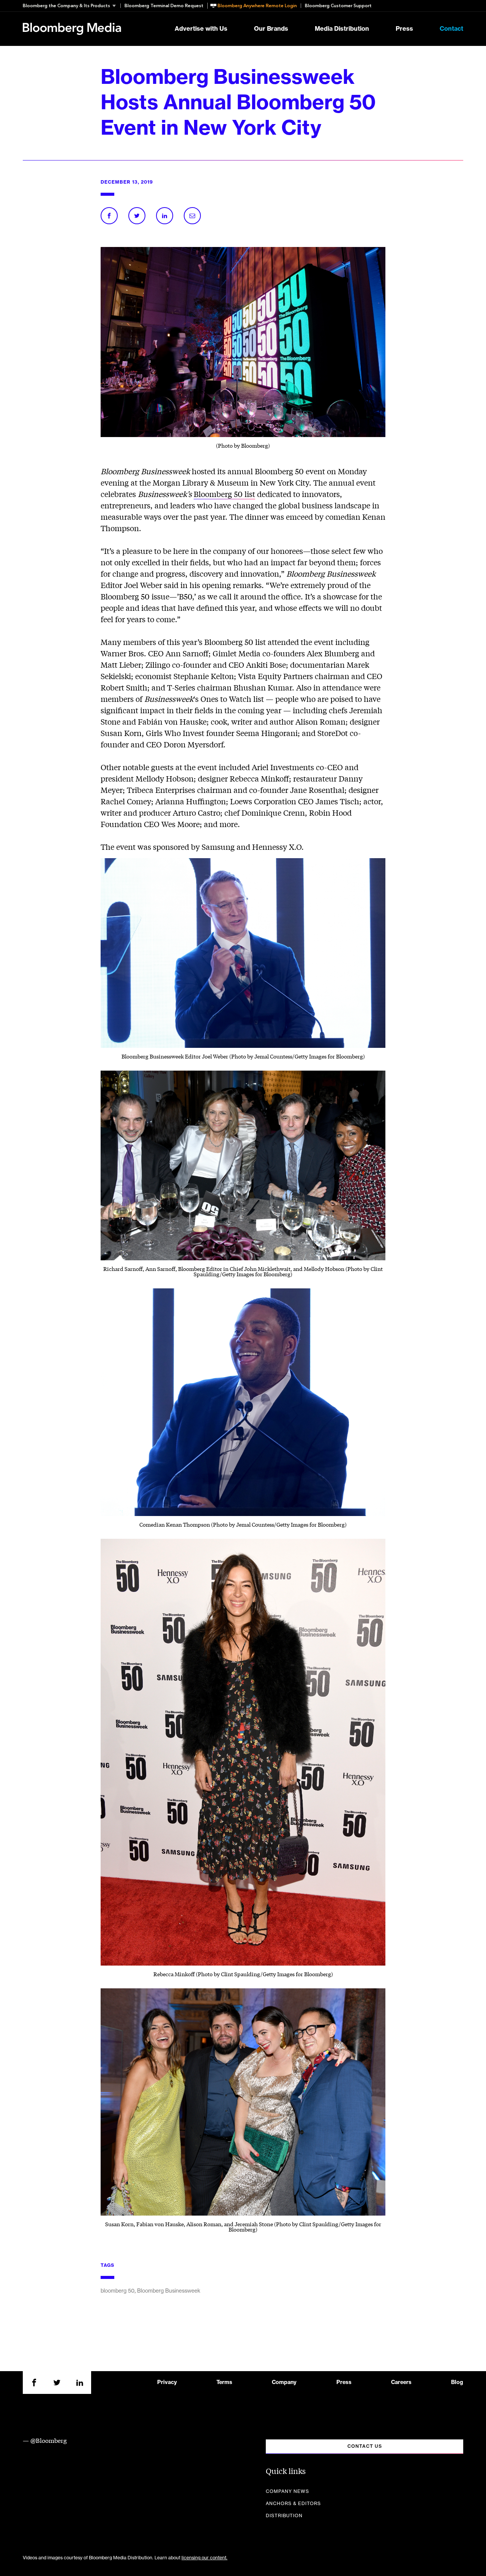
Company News (287, 2491)
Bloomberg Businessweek (169, 2291)
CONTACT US (365, 2446)
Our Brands (271, 29)
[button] (72, 6)
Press (404, 29)
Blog (457, 2383)
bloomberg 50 (118, 2291)
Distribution (284, 2516)
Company (284, 2383)
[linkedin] (80, 2383)
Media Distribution (342, 29)
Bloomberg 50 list (224, 494)
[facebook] (34, 2383)
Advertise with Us (201, 29)
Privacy (167, 2383)
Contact (451, 29)
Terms (224, 2383)
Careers (401, 2383)
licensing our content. (204, 2558)
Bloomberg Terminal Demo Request (164, 6)
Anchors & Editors (293, 2504)
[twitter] (57, 2383)
